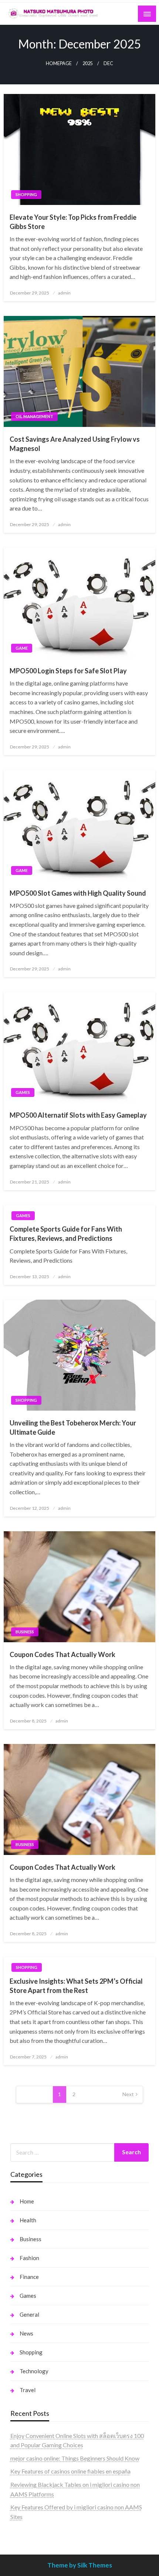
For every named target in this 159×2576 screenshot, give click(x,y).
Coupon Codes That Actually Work (62, 1654)
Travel (28, 2390)
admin (64, 293)
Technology (34, 2371)
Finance (29, 2277)
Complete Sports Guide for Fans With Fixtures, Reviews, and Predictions (66, 1234)
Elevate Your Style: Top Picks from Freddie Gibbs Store (73, 222)
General (29, 2314)
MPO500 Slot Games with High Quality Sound (78, 893)
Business (25, 1632)
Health (28, 2220)
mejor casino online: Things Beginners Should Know (75, 2458)
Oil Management (34, 416)
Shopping (26, 194)
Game (22, 648)
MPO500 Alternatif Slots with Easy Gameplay (78, 1115)
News (26, 2333)
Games (23, 1092)
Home (27, 2201)
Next (128, 2094)
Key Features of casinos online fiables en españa (70, 2471)
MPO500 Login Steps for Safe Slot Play (68, 671)
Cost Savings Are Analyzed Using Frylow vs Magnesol (75, 444)
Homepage (59, 63)
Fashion (29, 2258)
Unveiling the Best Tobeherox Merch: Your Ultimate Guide (73, 1427)
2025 (88, 63)
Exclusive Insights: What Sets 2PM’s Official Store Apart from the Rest (76, 1986)
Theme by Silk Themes (80, 2565)
